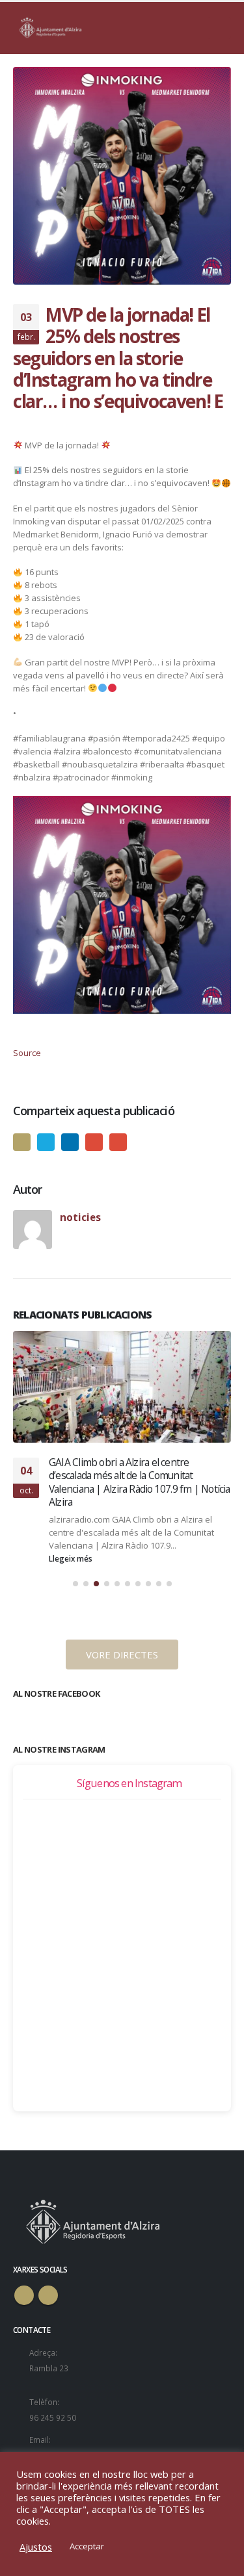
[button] (75, 1584)
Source (27, 1053)
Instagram (48, 2295)
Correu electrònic (118, 1142)
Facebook (22, 1142)
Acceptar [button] (87, 2546)
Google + (94, 1142)
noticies (80, 1217)
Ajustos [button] (36, 2547)
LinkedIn (70, 1142)
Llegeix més (72, 1558)
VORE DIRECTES (122, 1655)
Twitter (46, 1142)
